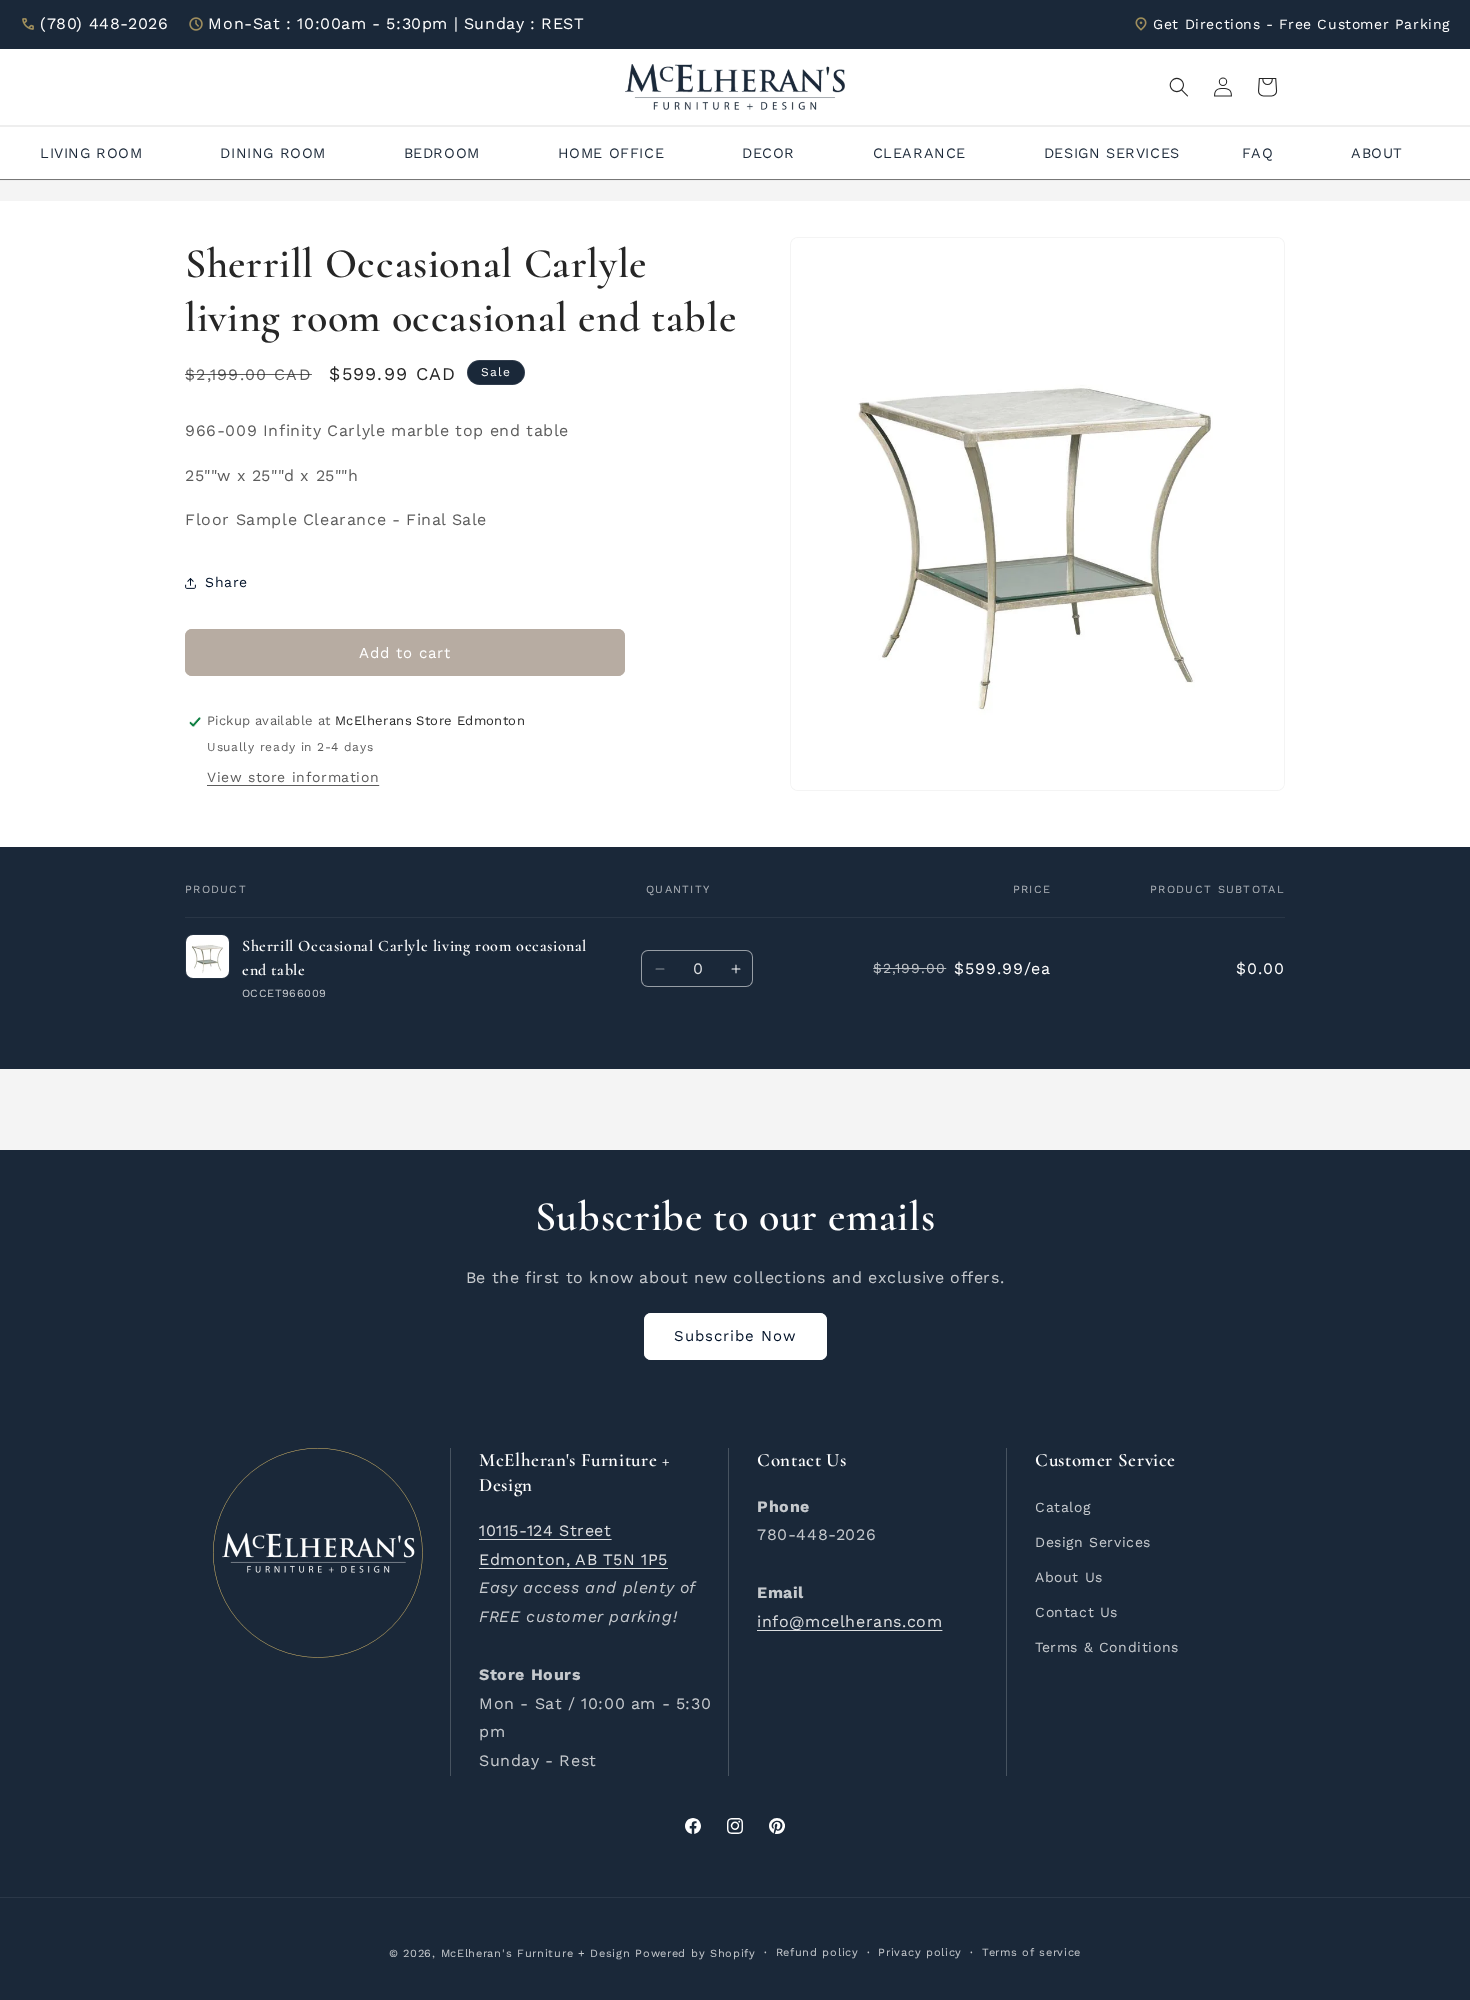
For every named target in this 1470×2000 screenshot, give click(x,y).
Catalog (1062, 1506)
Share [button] (226, 582)
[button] (1179, 87)
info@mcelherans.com (849, 1620)
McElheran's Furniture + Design (536, 1953)
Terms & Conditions (1107, 1647)
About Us (1069, 1576)
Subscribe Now (735, 1336)
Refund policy (817, 1952)
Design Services (1093, 1541)
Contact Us (1076, 1611)
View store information (293, 778)
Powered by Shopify (695, 1953)
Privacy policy (920, 1952)
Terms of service (1031, 1952)
